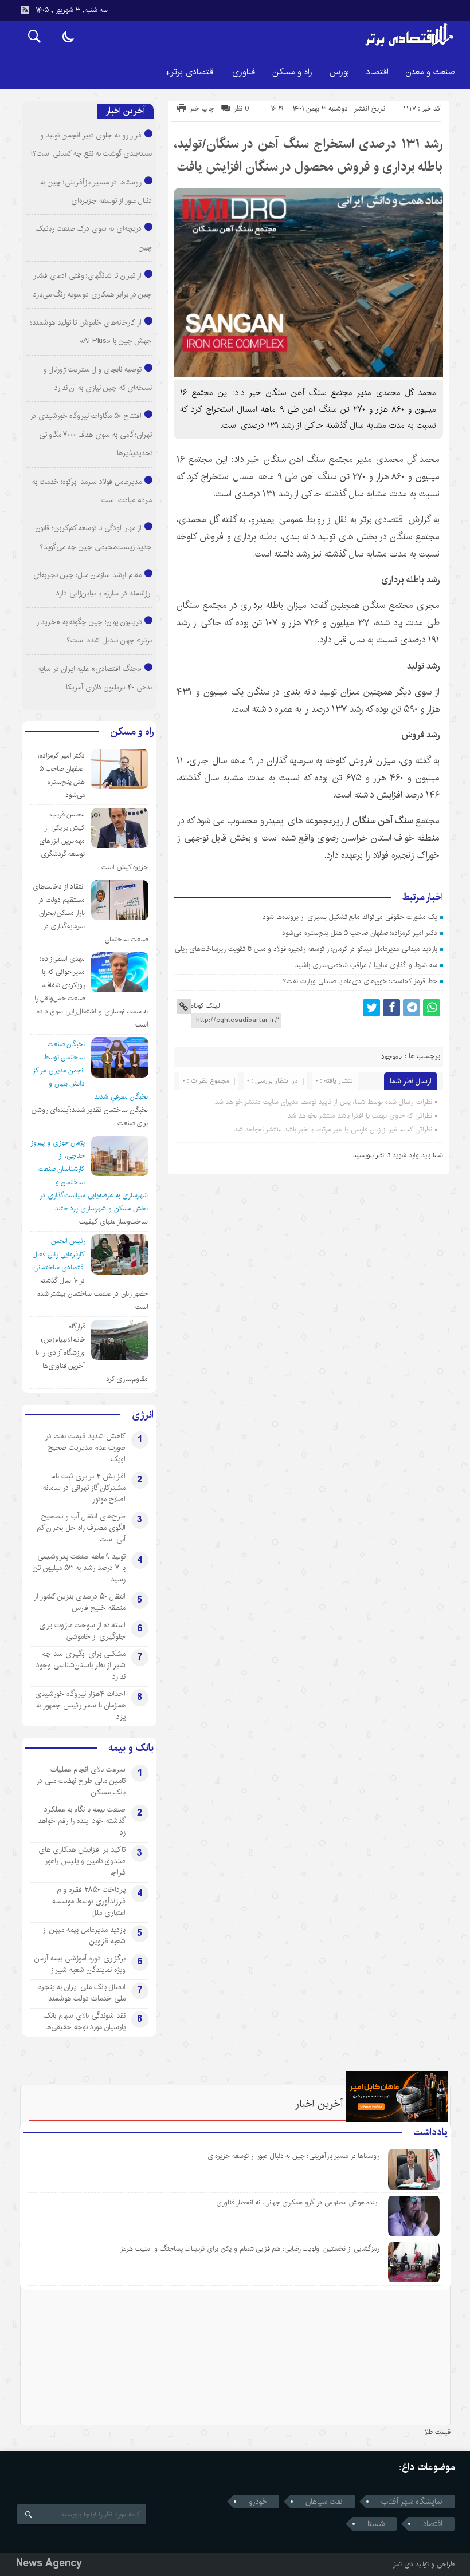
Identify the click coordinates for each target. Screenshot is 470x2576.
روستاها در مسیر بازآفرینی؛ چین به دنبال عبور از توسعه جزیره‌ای (293, 2156)
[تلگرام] (412, 1008)
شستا (376, 2524)
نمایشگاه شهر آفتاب (412, 2502)
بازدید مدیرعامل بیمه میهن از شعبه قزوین (84, 1935)
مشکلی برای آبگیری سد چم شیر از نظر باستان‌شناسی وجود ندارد (81, 1665)
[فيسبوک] (391, 1008)
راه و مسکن (292, 72)
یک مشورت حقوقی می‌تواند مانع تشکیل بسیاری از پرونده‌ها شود (350, 917)
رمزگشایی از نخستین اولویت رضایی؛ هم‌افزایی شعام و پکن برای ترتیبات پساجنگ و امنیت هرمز (250, 2249)
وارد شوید (406, 1155)
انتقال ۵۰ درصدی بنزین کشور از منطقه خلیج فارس (80, 1602)
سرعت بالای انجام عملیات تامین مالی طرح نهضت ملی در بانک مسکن (81, 1781)
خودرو (258, 2502)
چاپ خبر (202, 109)
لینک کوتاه (205, 1006)
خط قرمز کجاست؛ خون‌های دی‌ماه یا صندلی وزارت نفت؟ (360, 981)
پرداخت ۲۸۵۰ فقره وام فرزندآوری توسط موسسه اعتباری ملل (89, 1901)
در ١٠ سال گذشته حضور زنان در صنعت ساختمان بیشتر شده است (93, 1294)
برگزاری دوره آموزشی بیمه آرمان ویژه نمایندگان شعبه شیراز (80, 1964)
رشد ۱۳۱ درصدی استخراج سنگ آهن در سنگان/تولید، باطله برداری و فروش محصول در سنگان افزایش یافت (308, 155)
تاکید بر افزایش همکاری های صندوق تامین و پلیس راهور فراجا (82, 1861)
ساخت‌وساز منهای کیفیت (114, 1222)
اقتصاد (377, 72)
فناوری (244, 72)
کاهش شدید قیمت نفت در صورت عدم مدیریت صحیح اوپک (85, 1447)
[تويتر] (371, 1008)
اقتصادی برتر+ (190, 72)
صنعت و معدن (430, 72)
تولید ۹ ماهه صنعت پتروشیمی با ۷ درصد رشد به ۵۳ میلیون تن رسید (79, 1568)
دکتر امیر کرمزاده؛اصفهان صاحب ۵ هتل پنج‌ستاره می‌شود (360, 933)
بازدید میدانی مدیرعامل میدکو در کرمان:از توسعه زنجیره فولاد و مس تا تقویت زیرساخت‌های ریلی (306, 949)
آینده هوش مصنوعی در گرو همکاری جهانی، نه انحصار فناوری (297, 2202)
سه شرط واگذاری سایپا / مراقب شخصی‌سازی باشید (366, 965)
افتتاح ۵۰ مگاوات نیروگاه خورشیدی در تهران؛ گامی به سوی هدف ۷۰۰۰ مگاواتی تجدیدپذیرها (91, 434)
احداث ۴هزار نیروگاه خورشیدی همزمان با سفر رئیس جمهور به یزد (80, 1705)
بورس (339, 72)
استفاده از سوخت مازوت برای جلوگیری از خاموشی (82, 1631)
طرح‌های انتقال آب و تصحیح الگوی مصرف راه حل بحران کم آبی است (81, 1528)
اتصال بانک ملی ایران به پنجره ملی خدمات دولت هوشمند (82, 1993)
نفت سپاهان (324, 2502)
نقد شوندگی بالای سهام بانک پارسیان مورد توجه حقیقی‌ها (85, 2021)
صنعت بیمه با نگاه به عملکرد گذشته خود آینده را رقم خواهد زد (82, 1821)
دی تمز (403, 2564)
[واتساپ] (432, 1008)
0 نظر (242, 109)
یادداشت (430, 2132)
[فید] (25, 10)
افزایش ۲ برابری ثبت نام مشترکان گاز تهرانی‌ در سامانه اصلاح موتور (84, 1488)
